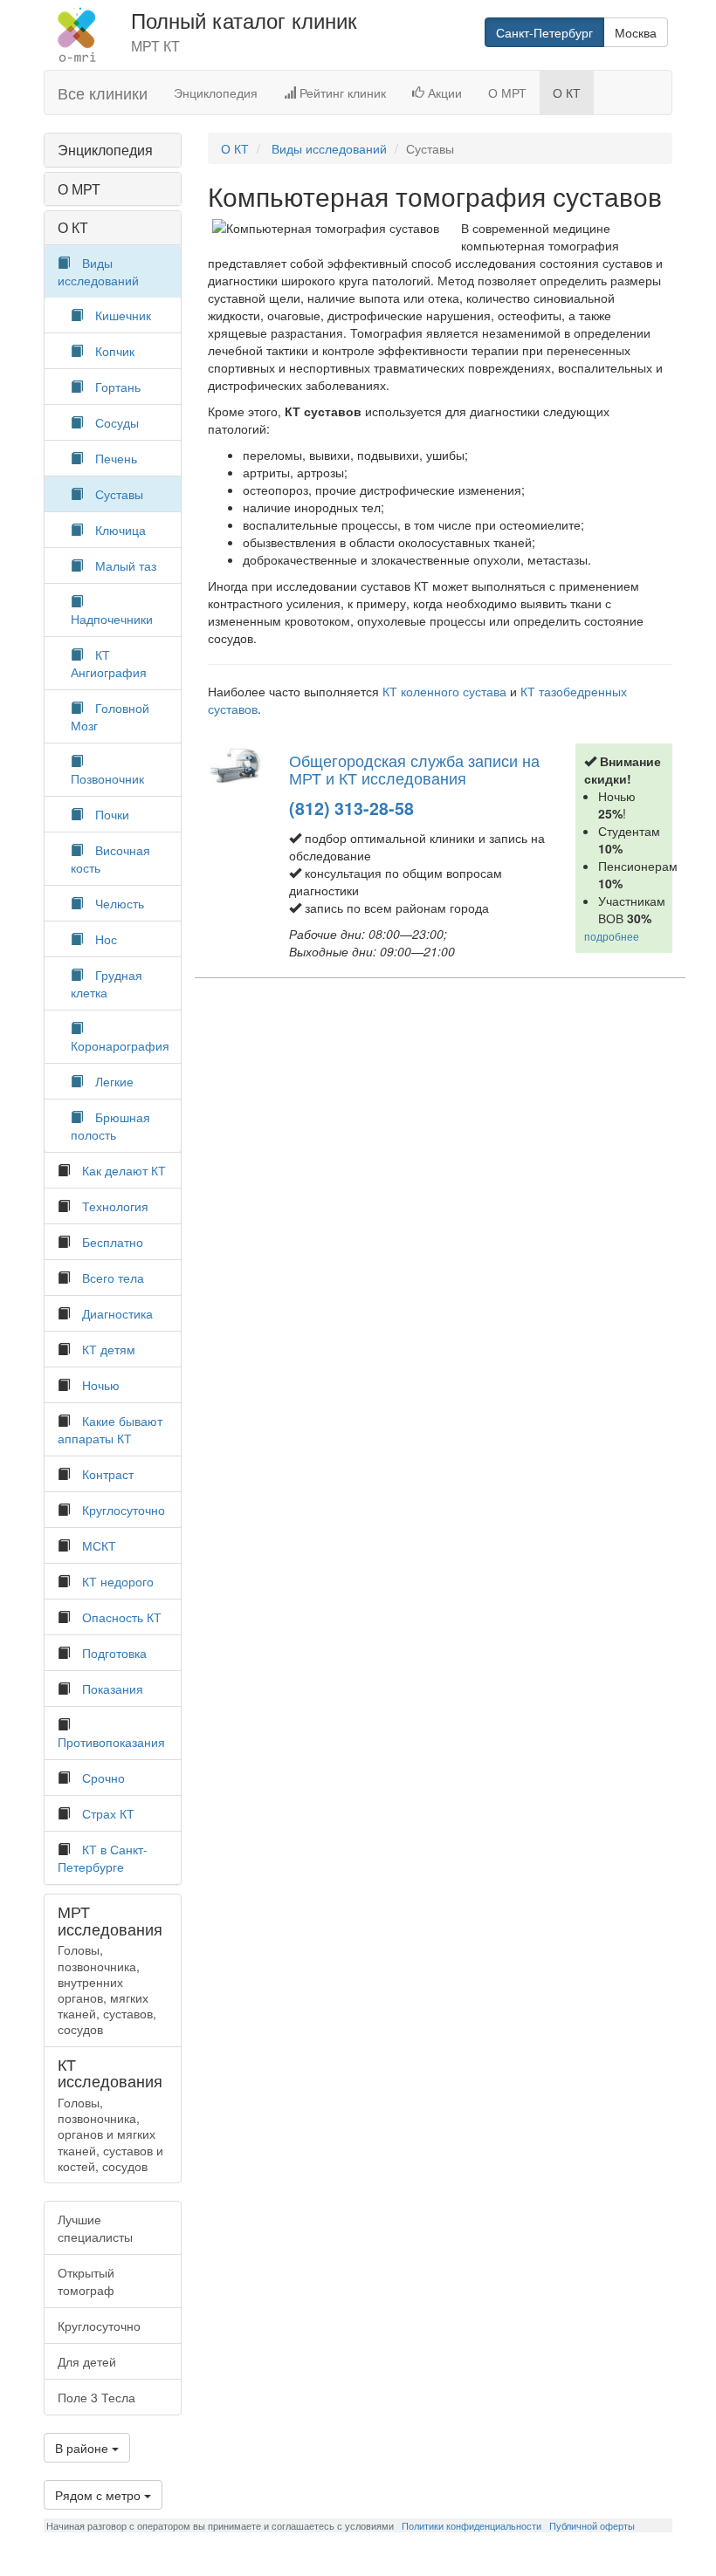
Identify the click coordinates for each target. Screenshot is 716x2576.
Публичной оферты (592, 2525)
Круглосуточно (124, 1510)
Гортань (118, 387)
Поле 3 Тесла (96, 2397)
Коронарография (120, 1045)
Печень (116, 458)
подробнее (612, 936)
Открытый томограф (86, 2281)
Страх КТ (108, 1813)
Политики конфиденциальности (472, 2525)
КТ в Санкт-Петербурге (103, 1858)
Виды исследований (98, 271)
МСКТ (99, 1545)
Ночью (101, 1385)
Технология (115, 1206)
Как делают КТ (124, 1170)
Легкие (114, 1081)
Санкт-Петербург (544, 32)
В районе (83, 2448)
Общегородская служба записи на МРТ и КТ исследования (414, 769)
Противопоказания (111, 1742)
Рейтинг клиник (341, 92)
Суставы (119, 494)
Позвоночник (107, 778)
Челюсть (120, 903)
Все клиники (103, 92)
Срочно (103, 1778)
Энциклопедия (216, 92)
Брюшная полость (110, 1126)
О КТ (567, 92)
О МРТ (507, 92)
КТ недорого (118, 1581)
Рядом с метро (100, 2495)
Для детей (87, 2361)
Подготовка (114, 1653)
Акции (443, 92)
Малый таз (126, 565)
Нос (106, 939)
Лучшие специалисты (95, 2228)
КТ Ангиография (109, 663)
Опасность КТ (122, 1617)
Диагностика (117, 1313)
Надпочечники (112, 619)
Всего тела (113, 1278)
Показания (113, 1689)
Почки (112, 814)
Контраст (108, 1474)
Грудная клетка (107, 983)
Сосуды (117, 422)
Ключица (120, 530)
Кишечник (123, 315)
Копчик (115, 351)
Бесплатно (113, 1242)
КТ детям (109, 1349)
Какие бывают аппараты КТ (110, 1429)
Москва (636, 32)
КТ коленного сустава (444, 691)
